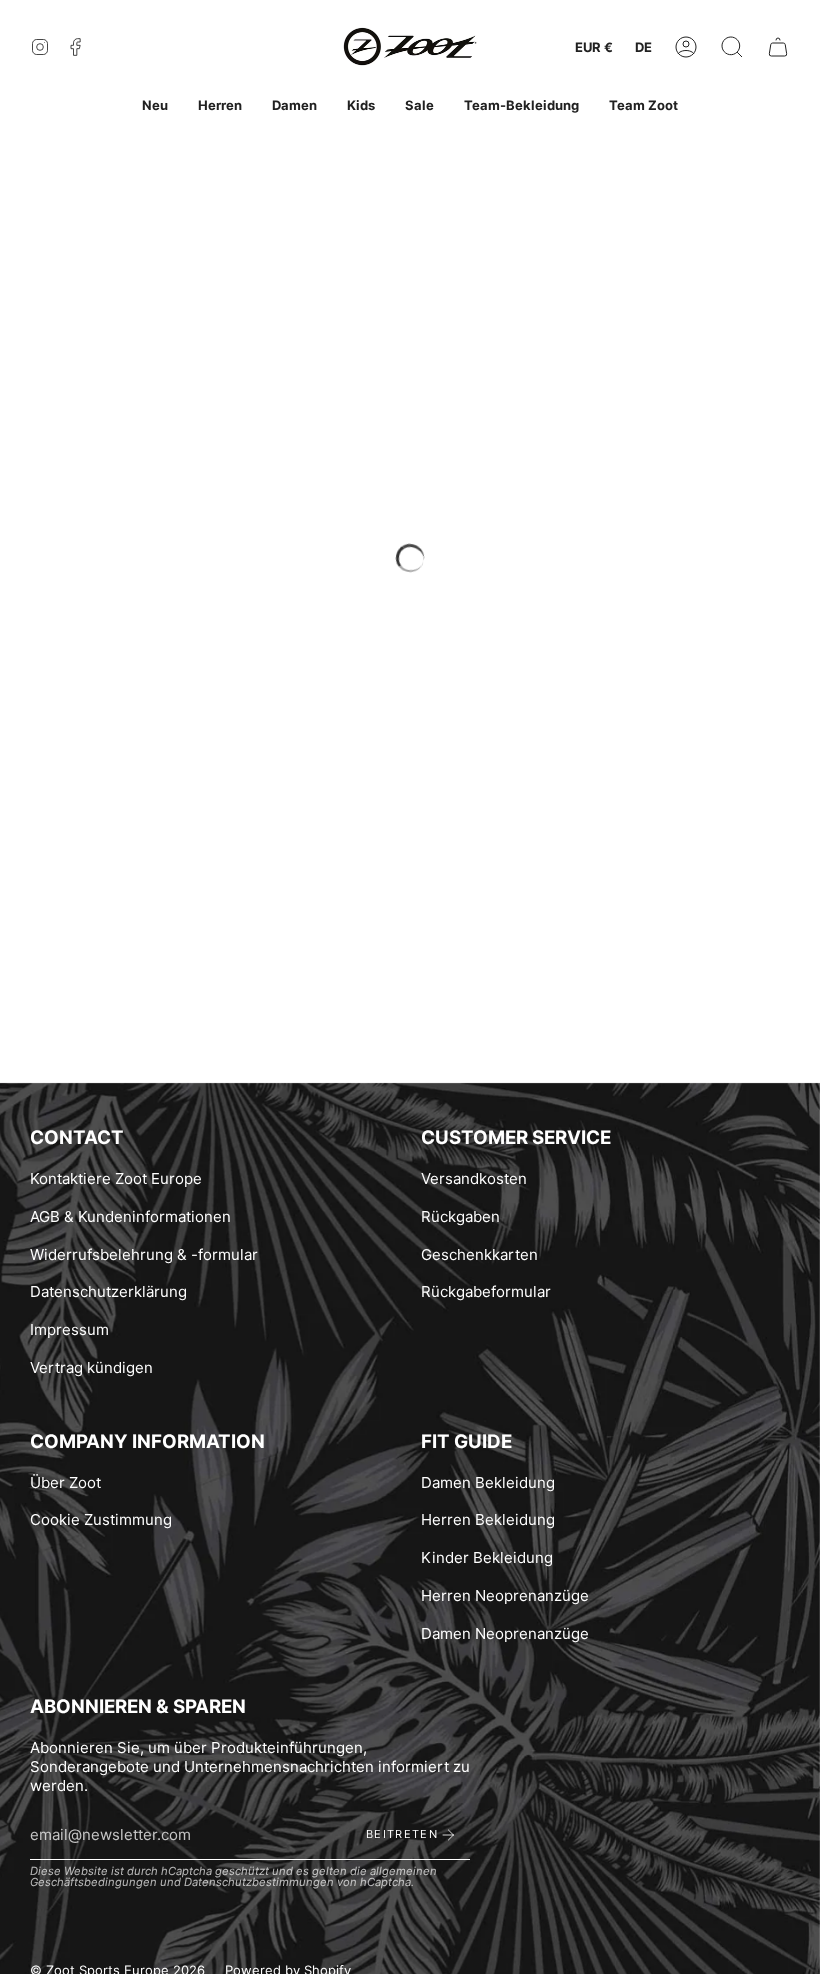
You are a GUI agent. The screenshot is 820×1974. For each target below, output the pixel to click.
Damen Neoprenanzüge (505, 1633)
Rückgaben (460, 1216)
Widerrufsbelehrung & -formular (144, 1254)
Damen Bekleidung (488, 1482)
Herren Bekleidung (488, 1519)
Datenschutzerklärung (108, 1291)
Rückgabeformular (486, 1291)
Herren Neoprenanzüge (505, 1595)
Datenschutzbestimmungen (259, 1882)
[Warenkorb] (778, 47)
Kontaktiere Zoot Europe (116, 1178)
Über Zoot (65, 1482)
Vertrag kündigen (91, 1367)
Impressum (69, 1329)
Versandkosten (474, 1178)
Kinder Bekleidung (487, 1557)
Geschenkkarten (479, 1254)
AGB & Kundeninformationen (130, 1216)
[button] (732, 47)
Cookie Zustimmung (101, 1519)
